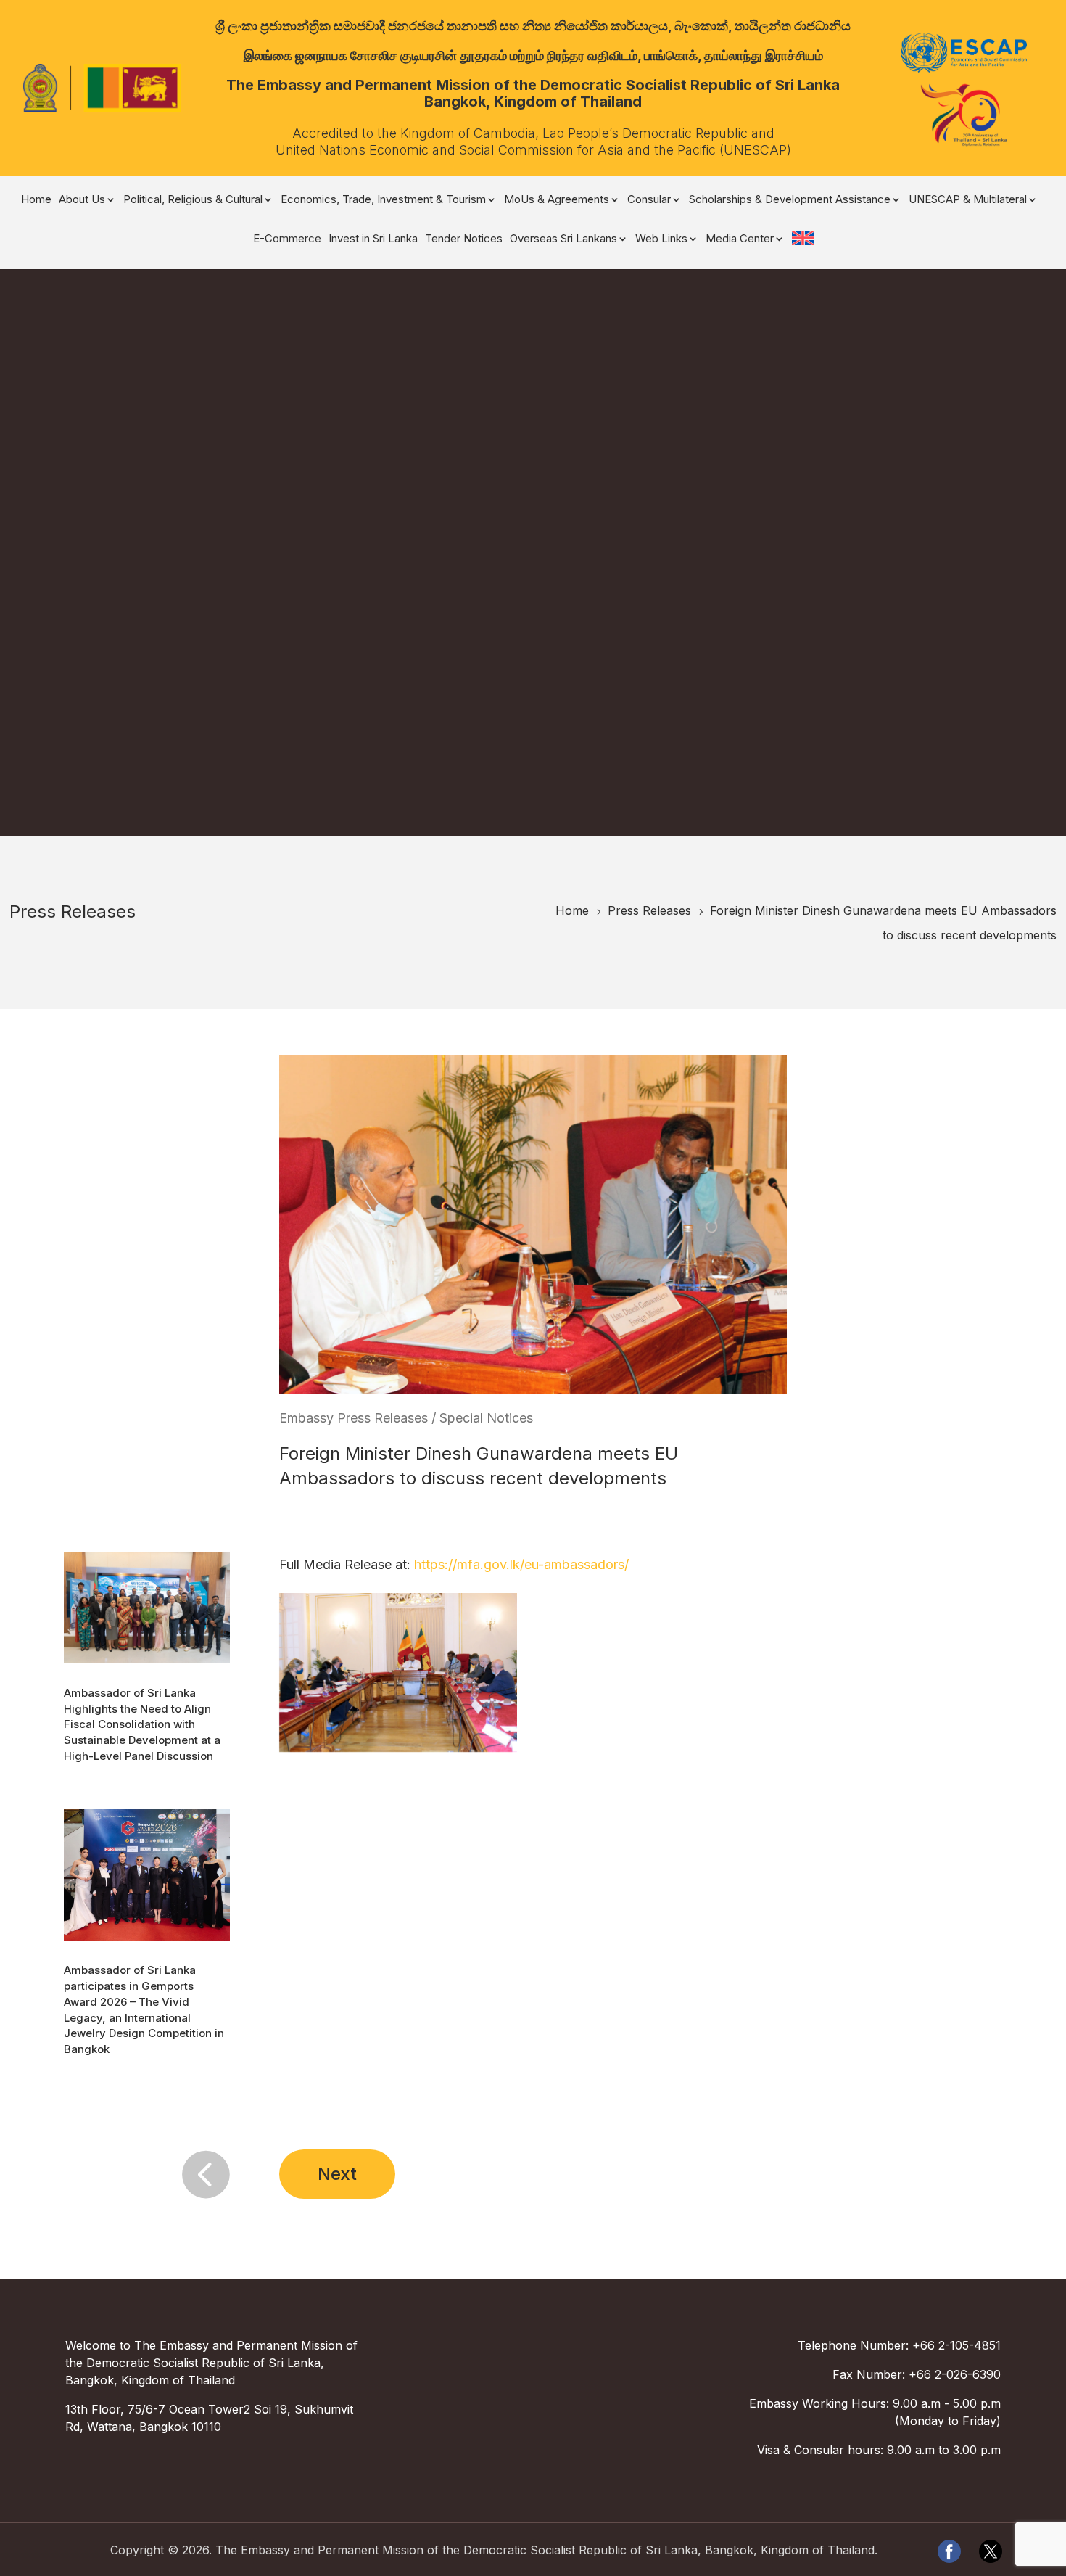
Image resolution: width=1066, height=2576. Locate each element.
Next (337, 2174)
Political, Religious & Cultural (193, 200)
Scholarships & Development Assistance (790, 200)
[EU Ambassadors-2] (398, 1752)
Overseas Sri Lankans (563, 239)
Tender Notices (464, 239)
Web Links (661, 239)
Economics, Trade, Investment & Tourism (383, 200)
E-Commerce (287, 239)
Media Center (740, 239)
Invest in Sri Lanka (373, 239)
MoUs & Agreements (557, 200)
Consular (649, 200)
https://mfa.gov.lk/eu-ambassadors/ (521, 1564)
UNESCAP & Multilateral (968, 200)
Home (36, 200)
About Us (82, 200)
